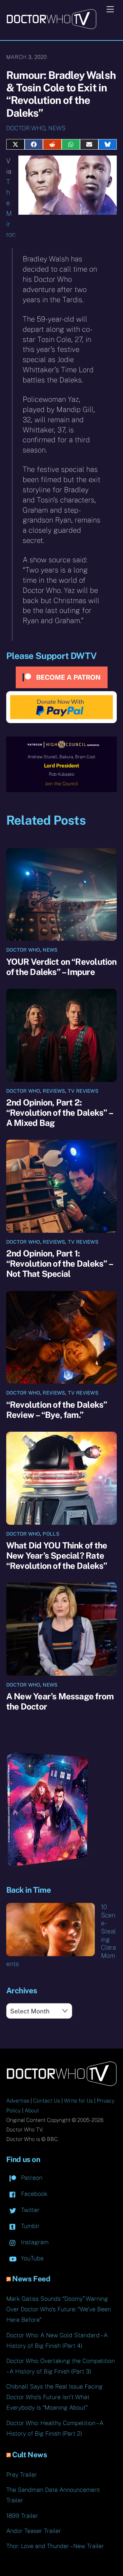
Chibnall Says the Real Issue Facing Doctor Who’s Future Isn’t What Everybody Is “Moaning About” (54, 2397)
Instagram (34, 2242)
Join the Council (61, 784)
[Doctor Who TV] (51, 27)
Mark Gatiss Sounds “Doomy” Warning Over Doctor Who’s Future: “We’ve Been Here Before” (59, 2309)
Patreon (31, 2178)
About (32, 2111)
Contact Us (47, 2101)
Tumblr (30, 2226)
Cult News (30, 2455)
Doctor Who (26, 128)
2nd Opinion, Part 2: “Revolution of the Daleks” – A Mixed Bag (59, 1113)
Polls (51, 1534)
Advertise (18, 2101)
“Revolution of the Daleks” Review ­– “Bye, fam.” (57, 1410)
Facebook (33, 2194)
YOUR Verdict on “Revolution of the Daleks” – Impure (61, 967)
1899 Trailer (22, 2516)
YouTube (31, 2258)
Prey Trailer (22, 2475)
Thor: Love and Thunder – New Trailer (55, 2546)
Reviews (54, 1091)
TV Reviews (83, 1091)
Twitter (30, 2210)
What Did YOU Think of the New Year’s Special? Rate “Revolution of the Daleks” (57, 1555)
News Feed (31, 2279)
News (57, 128)
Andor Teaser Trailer (34, 2531)
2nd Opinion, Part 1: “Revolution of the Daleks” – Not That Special (59, 1264)
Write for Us (78, 2101)
